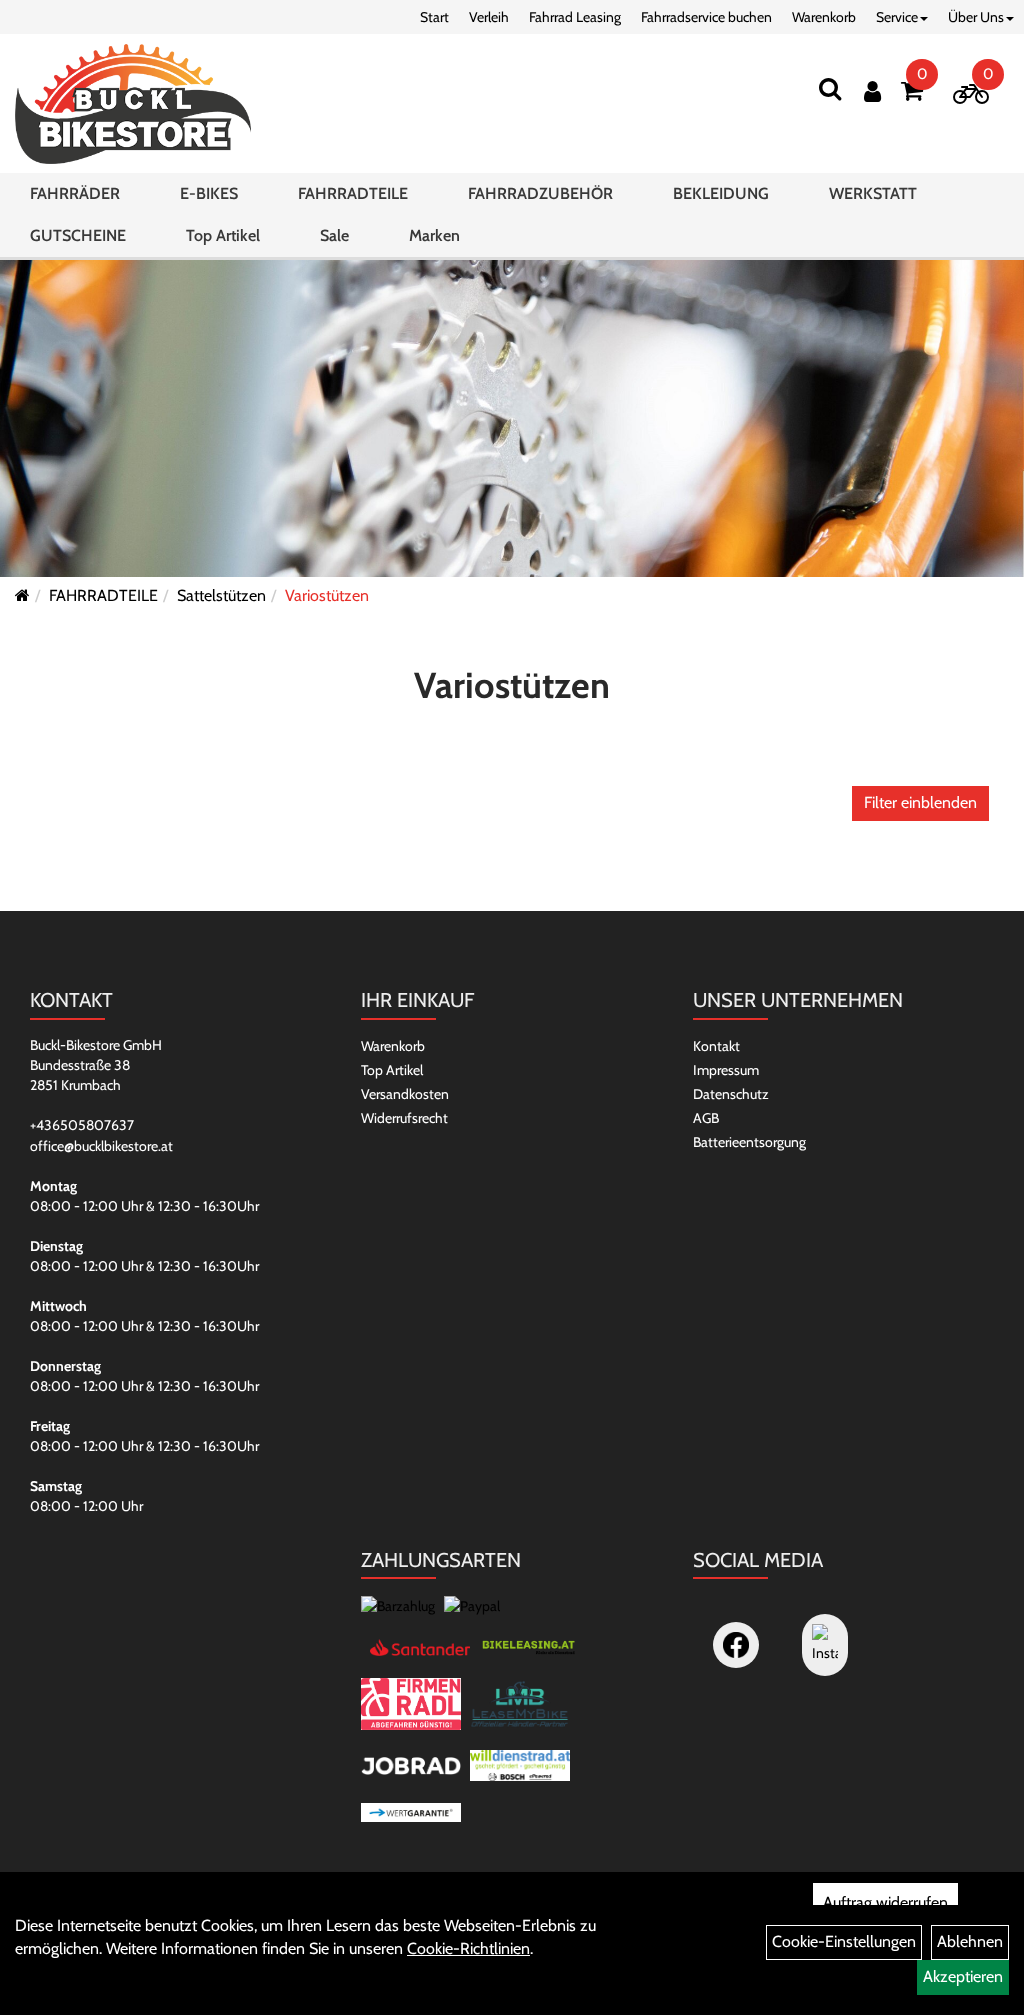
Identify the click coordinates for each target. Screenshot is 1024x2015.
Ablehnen (970, 1941)
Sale (334, 235)
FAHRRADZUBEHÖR (540, 193)
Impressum (726, 1070)
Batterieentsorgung (749, 1142)
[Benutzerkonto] (872, 91)
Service (897, 17)
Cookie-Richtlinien (468, 1948)
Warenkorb (824, 17)
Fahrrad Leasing (575, 17)
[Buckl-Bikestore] (133, 104)
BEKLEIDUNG (721, 193)
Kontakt (716, 1046)
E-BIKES (209, 193)
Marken (434, 235)
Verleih (489, 17)
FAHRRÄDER (75, 193)
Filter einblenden (920, 802)
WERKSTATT (873, 193)
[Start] (22, 595)
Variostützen (327, 595)
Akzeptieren (963, 1976)
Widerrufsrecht (404, 1118)
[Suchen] (830, 88)
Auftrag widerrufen (885, 1902)
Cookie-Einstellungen (844, 1941)
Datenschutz (731, 1094)
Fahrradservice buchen (706, 17)
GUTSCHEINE (78, 235)
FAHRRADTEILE (353, 193)
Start (434, 17)
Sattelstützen (221, 595)
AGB (706, 1118)
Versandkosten (405, 1094)
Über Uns (976, 17)
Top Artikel (223, 235)
